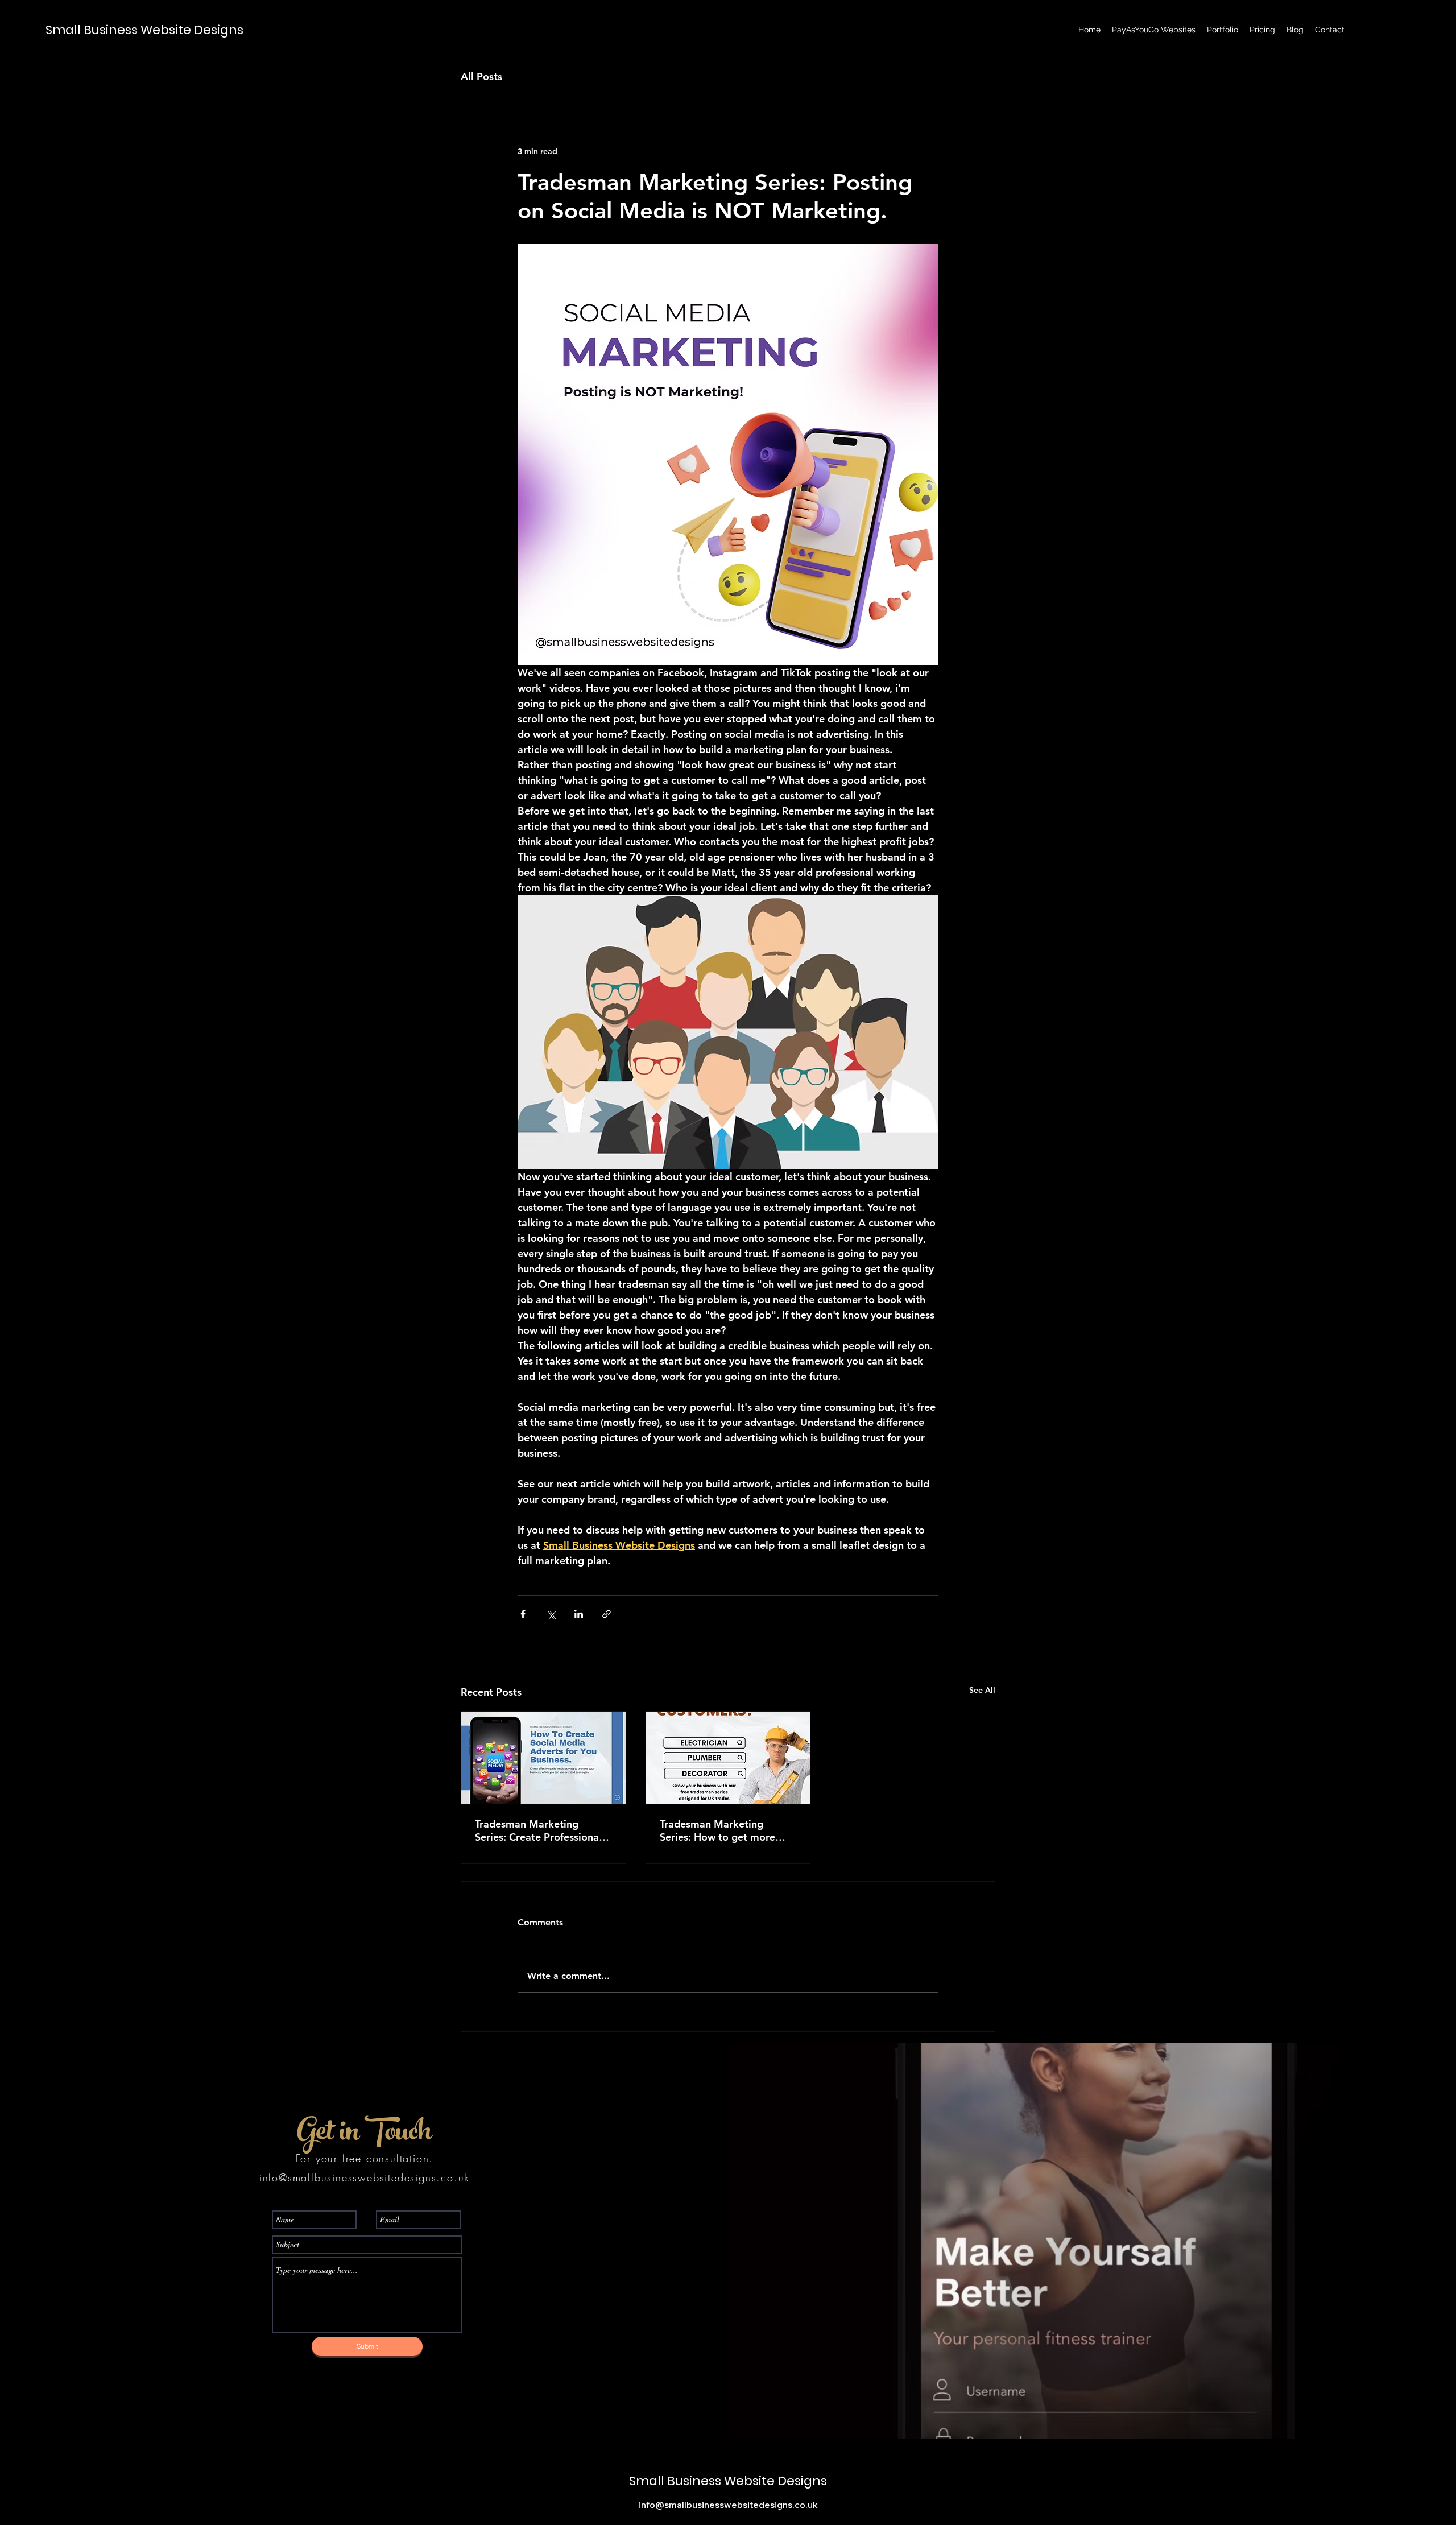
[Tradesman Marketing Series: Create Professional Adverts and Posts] (543, 1758)
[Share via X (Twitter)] (551, 1614)
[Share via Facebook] (523, 1614)
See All (982, 1690)
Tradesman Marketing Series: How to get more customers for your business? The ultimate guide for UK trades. (717, 1830)
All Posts (481, 77)
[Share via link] (607, 1614)
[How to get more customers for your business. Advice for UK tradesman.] (728, 1758)
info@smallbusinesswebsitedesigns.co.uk (365, 2177)
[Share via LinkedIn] (579, 1614)
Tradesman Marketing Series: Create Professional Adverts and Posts (538, 1830)
